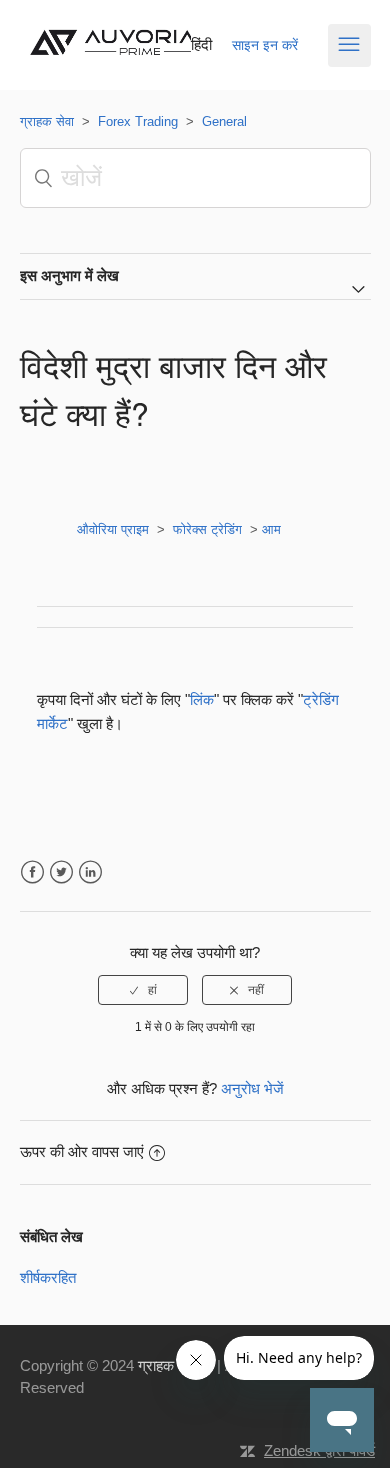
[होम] (118, 61)
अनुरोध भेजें (252, 1088)
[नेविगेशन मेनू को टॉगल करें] (349, 45)
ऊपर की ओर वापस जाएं (82, 1151)
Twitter (61, 872)
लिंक (202, 699)
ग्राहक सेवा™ (175, 1365)
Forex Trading (138, 121)
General (224, 121)
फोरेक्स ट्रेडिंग (207, 529)
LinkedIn (90, 872)
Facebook (32, 872)
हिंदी (201, 44)
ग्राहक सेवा (47, 121)
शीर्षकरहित (48, 1277)
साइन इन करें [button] (265, 45)
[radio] (143, 990)
